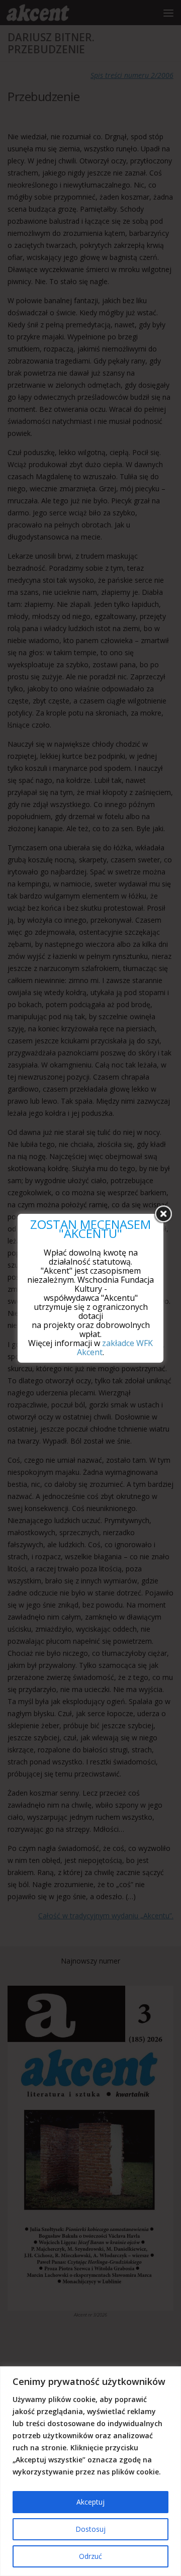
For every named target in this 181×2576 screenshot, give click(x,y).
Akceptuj (90, 2502)
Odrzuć (90, 2556)
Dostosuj (90, 2529)
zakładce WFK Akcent (115, 1348)
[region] (90, 2471)
